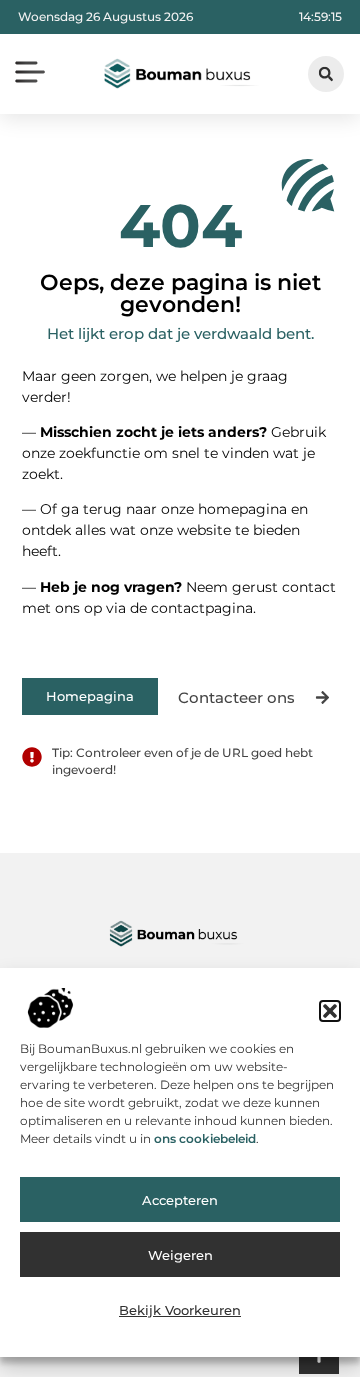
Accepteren (180, 1200)
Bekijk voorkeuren (180, 1310)
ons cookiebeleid (205, 1138)
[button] (330, 1011)
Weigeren (180, 1255)
